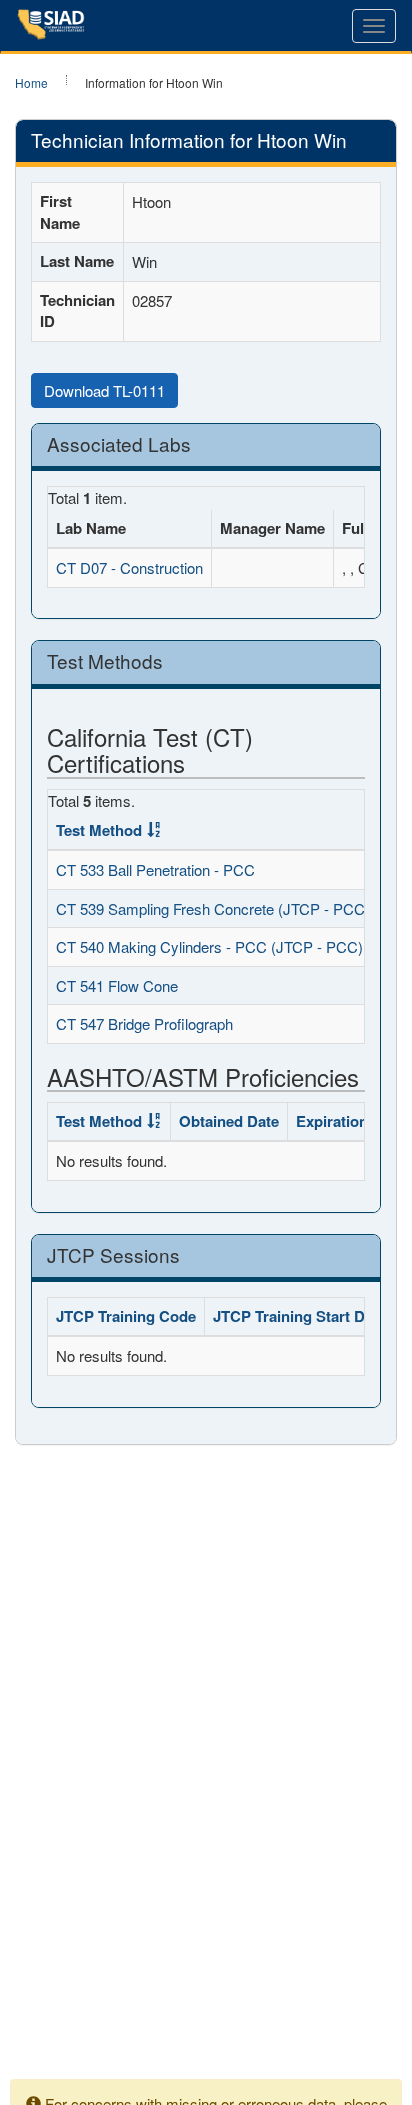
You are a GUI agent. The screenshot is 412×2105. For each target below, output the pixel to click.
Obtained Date (229, 1121)
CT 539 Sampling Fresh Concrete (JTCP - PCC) (213, 908)
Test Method (99, 830)
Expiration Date (350, 1121)
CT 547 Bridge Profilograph (144, 1023)
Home (31, 82)
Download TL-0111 (104, 390)
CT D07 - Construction (129, 567)
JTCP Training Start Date (299, 1316)
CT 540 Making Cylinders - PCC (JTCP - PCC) (209, 946)
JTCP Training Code (126, 1316)
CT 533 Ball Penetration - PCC (155, 869)
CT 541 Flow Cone (117, 985)
